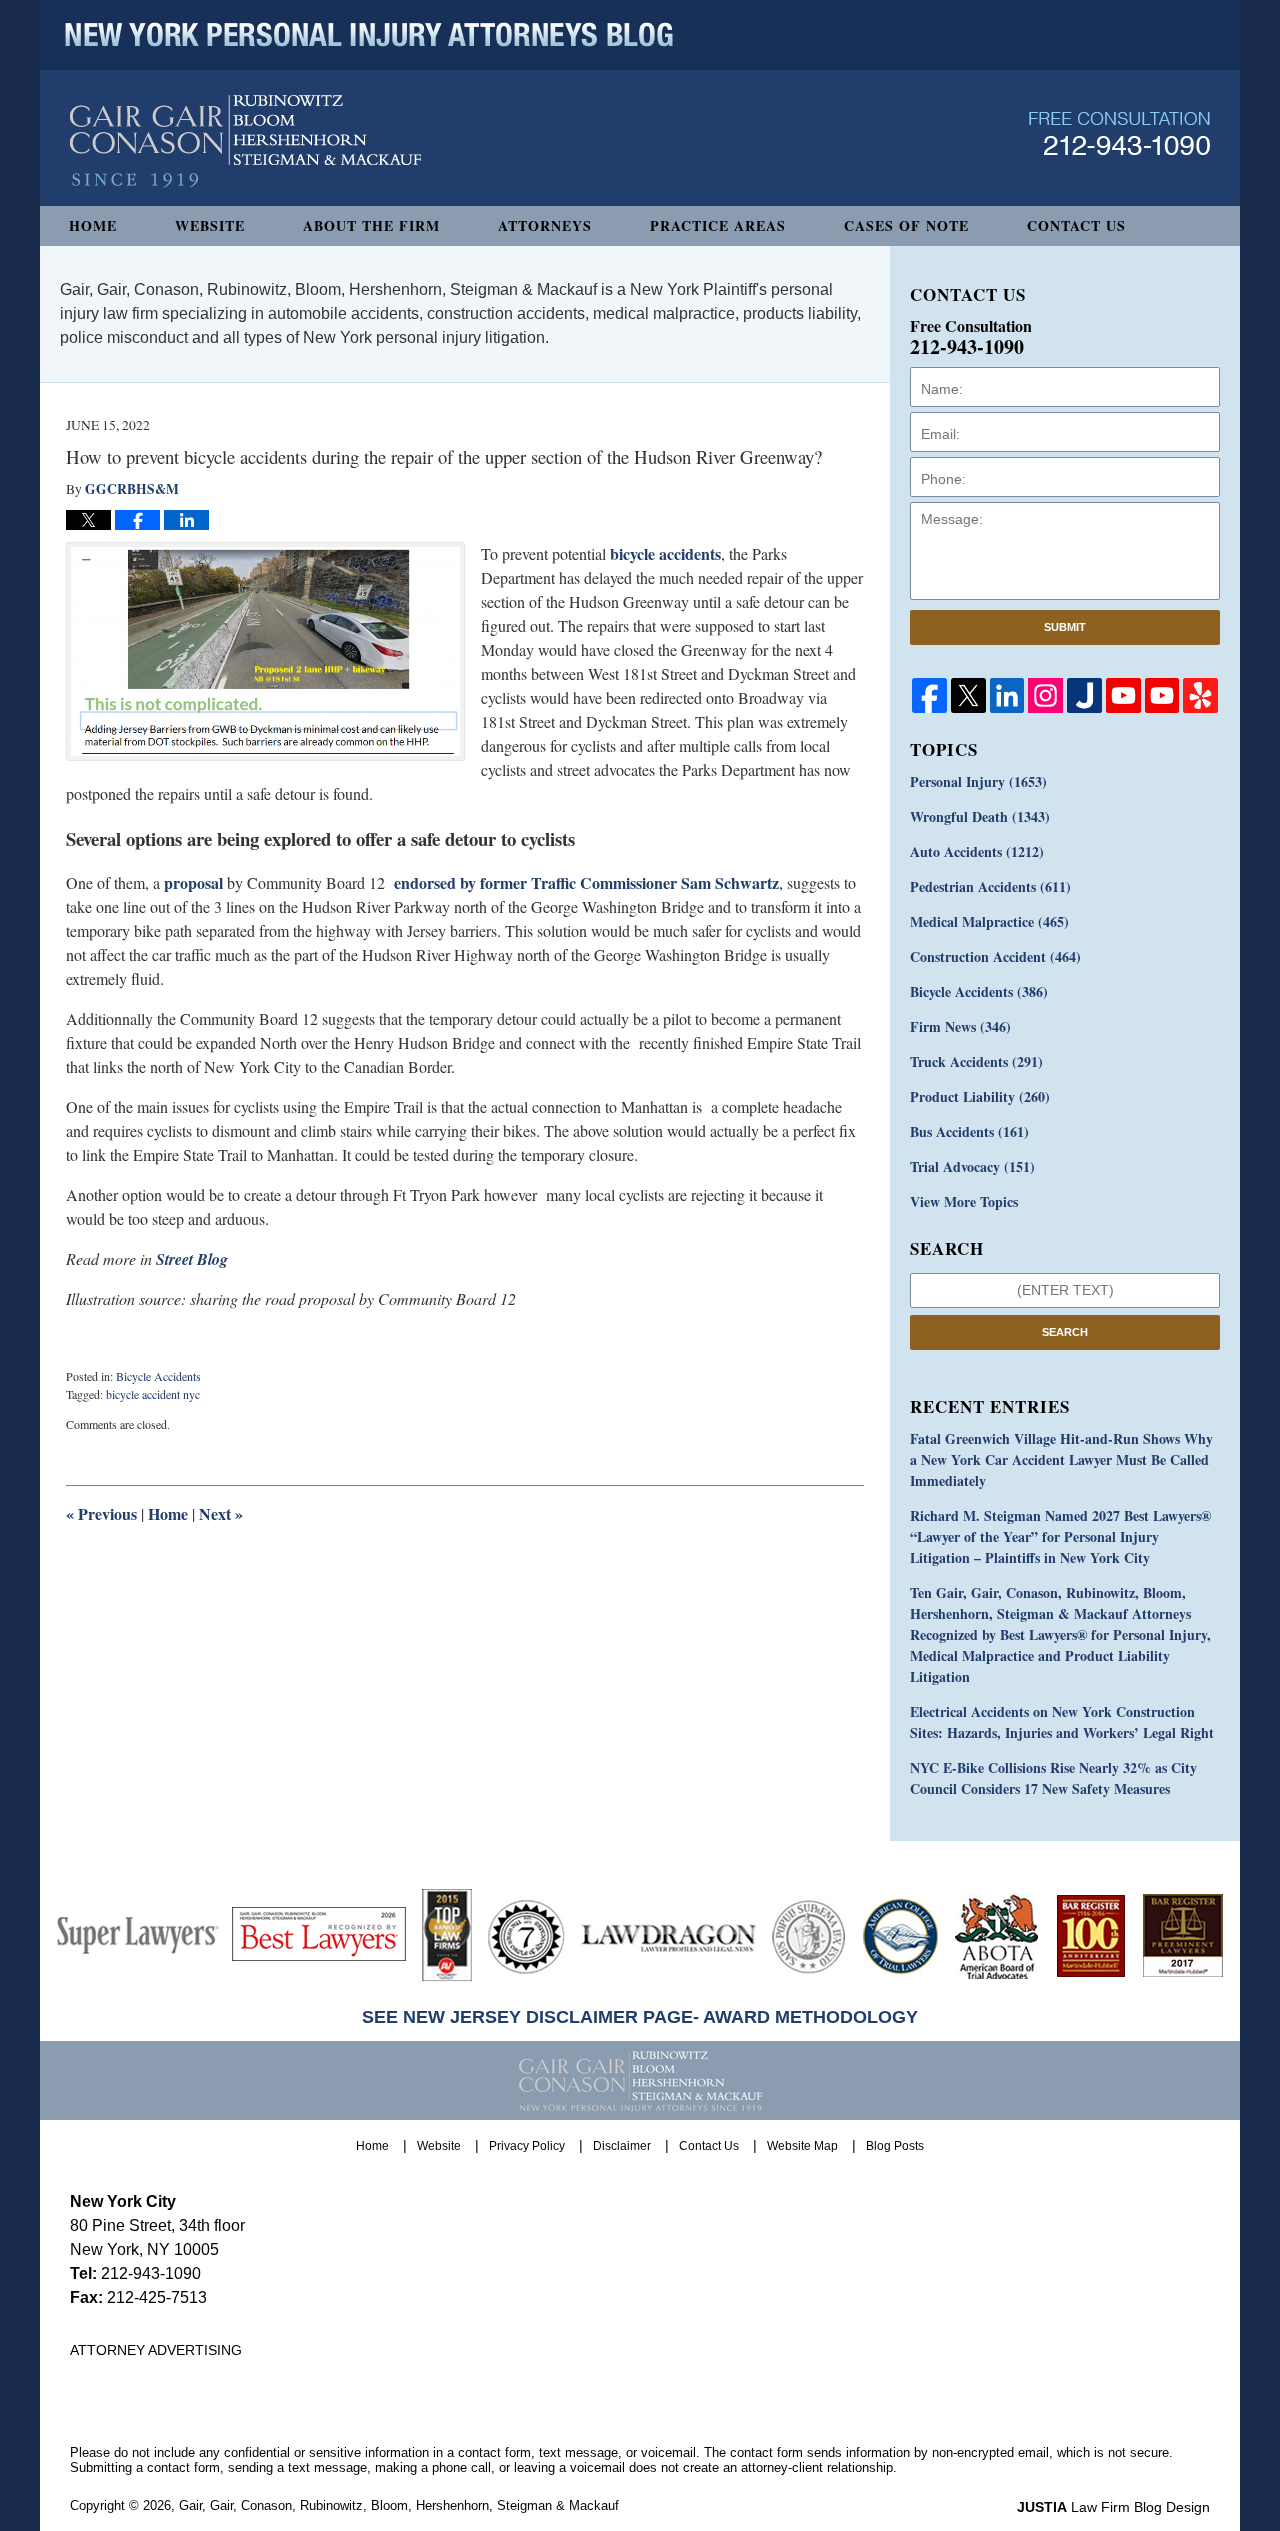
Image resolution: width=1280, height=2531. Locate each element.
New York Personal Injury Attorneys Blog (245, 141)
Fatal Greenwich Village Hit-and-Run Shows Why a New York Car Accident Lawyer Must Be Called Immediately (1061, 1459)
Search (1065, 1332)
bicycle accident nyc (153, 1394)
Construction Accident (995, 956)
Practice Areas (718, 225)
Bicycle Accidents (158, 1376)
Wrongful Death (980, 816)
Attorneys (545, 225)
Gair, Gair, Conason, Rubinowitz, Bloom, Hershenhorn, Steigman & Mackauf (399, 2505)
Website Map (802, 2146)
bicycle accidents (665, 553)
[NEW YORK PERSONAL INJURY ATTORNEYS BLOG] (369, 35)
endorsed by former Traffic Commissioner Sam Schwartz (586, 882)
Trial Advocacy (972, 1166)
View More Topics (964, 1201)
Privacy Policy (527, 2146)
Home (93, 225)
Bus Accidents (969, 1131)
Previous (101, 1513)
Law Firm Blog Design (1113, 2507)
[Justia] (1084, 695)
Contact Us (1076, 225)
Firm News (960, 1026)
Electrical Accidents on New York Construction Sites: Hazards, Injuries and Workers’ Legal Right (1062, 1722)
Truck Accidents (976, 1061)
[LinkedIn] (1007, 695)
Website (210, 225)
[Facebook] (929, 695)
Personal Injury (978, 781)
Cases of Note (906, 225)
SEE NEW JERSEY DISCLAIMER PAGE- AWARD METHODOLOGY (640, 2017)
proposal (193, 882)
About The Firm (371, 225)
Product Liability (980, 1096)
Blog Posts (895, 2146)
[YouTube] (1123, 695)
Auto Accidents (977, 851)
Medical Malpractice (989, 921)
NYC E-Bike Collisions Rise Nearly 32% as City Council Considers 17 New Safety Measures (1053, 1778)
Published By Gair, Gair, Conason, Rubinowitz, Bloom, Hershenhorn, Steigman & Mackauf (1119, 133)
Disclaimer (622, 2146)
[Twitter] (968, 695)
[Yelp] (1200, 695)
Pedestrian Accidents (990, 886)
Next (221, 1513)
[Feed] (1045, 695)
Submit (1065, 627)
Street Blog (192, 1259)
